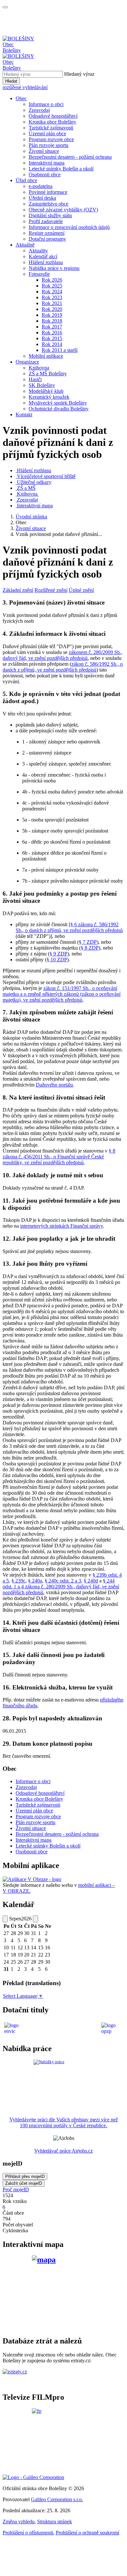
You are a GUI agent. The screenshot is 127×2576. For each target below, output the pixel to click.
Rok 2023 (52, 297)
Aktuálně (25, 245)
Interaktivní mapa (47, 163)
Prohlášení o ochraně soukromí (87, 2533)
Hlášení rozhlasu (46, 262)
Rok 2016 (52, 333)
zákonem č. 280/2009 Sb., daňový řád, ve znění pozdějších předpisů (63, 655)
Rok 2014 (52, 344)
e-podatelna (41, 186)
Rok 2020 (52, 309)
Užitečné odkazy (34, 482)
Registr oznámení (47, 233)
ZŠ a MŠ (26, 488)
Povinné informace (48, 192)
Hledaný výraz (79, 74)
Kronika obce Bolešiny (52, 122)
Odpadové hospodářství (53, 116)
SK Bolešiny (42, 385)
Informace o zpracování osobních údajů (69, 227)
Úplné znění (81, 590)
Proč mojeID (16, 2189)
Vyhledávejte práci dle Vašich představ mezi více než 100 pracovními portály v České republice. (64, 2122)
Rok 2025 (52, 286)
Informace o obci (46, 104)
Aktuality (38, 251)
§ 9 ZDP (58, 954)
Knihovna (39, 368)
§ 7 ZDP (88, 942)
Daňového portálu (54, 1085)
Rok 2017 (52, 327)
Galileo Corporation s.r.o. (57, 2499)
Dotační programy (47, 239)
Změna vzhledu (19, 2522)
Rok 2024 (52, 292)
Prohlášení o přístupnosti (28, 2533)
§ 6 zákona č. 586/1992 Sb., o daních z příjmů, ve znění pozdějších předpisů (69, 927)
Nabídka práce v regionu (54, 268)
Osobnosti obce (45, 174)
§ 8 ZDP (90, 948)
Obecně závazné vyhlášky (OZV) (63, 210)
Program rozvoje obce (51, 139)
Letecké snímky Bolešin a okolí (61, 169)
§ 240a (35, 1581)
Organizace (27, 362)
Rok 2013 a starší (60, 350)
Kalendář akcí (43, 256)
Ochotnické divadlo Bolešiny (59, 409)
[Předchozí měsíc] (5, 1919)
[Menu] (5, 7)
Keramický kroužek (49, 397)
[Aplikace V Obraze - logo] (32, 1879)
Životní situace (44, 151)
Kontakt (24, 414)
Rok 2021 (52, 303)
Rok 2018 (52, 321)
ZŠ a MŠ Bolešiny (48, 374)
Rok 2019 (52, 315)
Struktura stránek (55, 2522)
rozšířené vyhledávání (25, 87)
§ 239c (18, 1581)
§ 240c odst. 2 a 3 (63, 1581)
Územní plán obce (47, 133)
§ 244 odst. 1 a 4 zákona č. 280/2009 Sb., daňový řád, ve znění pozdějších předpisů (61, 1587)
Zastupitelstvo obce (49, 204)
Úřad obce (26, 180)
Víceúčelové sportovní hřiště (46, 476)
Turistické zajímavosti (51, 128)
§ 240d (91, 1581)
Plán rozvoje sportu (49, 145)
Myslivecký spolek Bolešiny (58, 403)
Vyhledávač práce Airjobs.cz (63, 2151)
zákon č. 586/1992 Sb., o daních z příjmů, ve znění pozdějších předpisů (63, 667)
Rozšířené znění (51, 590)
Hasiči (35, 379)
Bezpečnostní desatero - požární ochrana (70, 157)
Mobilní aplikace (46, 356)
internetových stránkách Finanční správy (62, 1226)
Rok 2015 (52, 338)
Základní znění (18, 590)
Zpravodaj (39, 110)
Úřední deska (42, 198)
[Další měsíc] (35, 1919)
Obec (21, 98)
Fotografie (39, 274)
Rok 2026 (52, 280)
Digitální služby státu (50, 215)
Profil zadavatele (46, 221)
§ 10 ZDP (57, 960)
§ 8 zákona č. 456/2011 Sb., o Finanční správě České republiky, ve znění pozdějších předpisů (59, 1157)
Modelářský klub (46, 391)
